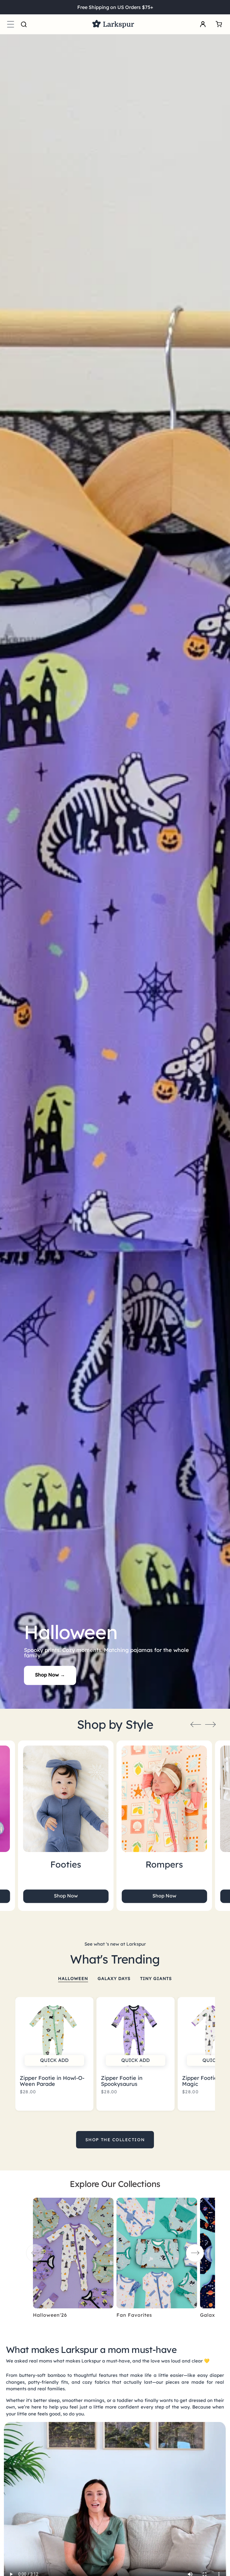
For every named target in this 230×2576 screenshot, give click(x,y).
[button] (10, 24)
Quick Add (54, 2060)
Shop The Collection (115, 2140)
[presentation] (196, 1724)
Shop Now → (50, 1675)
